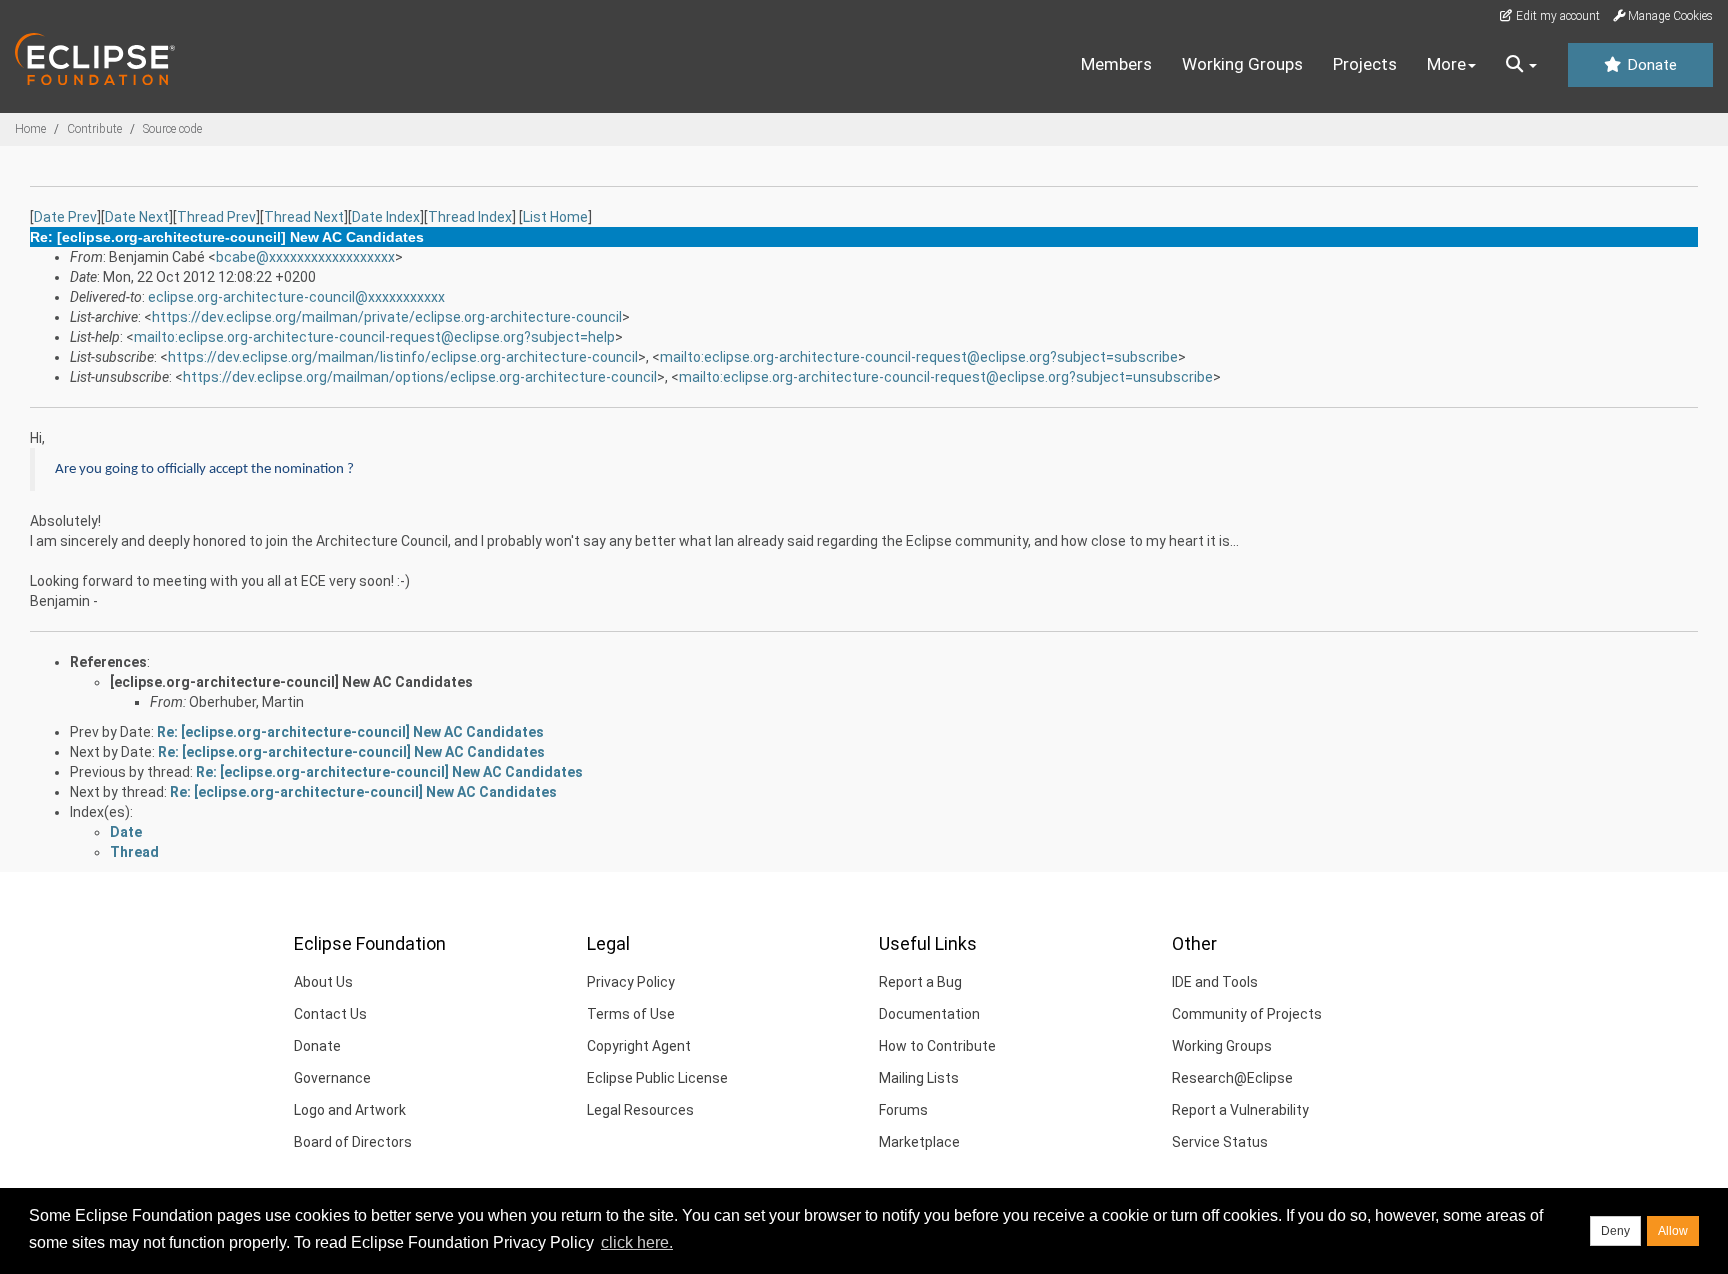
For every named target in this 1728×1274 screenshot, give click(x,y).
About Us (323, 982)
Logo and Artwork (350, 1110)
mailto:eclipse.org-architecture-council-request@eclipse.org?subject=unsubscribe (946, 377)
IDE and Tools (1215, 982)
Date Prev (65, 217)
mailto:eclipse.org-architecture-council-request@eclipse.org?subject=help (374, 337)
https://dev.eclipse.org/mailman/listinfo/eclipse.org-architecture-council (403, 357)
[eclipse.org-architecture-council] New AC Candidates (291, 682)
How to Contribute (937, 1046)
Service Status (1220, 1142)
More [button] (1446, 64)
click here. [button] (637, 1242)
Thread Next (304, 217)
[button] (1521, 65)
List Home (555, 217)
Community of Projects (1247, 1014)
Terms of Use (631, 1014)
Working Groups (1242, 64)
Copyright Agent (639, 1046)
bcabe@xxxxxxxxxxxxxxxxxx (305, 257)
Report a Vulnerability (1240, 1110)
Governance (332, 1078)
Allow (1673, 1231)
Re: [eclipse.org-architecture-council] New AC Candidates (350, 732)
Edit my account (1556, 16)
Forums (903, 1110)
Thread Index (470, 217)
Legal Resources (640, 1110)
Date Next (137, 217)
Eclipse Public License (657, 1078)
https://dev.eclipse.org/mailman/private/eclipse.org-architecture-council (387, 317)
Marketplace (919, 1142)
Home (30, 129)
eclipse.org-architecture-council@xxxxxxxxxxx (296, 297)
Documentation (929, 1014)
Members (1116, 64)
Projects (1365, 64)
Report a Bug (920, 982)
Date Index (386, 217)
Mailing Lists (919, 1078)
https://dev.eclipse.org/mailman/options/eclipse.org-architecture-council (420, 377)
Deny (1615, 1231)
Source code (172, 129)
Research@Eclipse (1232, 1078)
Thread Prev (216, 217)
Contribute (94, 129)
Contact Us (330, 1014)
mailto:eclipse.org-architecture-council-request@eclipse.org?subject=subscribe (919, 357)
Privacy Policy (631, 982)
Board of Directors (353, 1142)
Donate (1650, 65)
